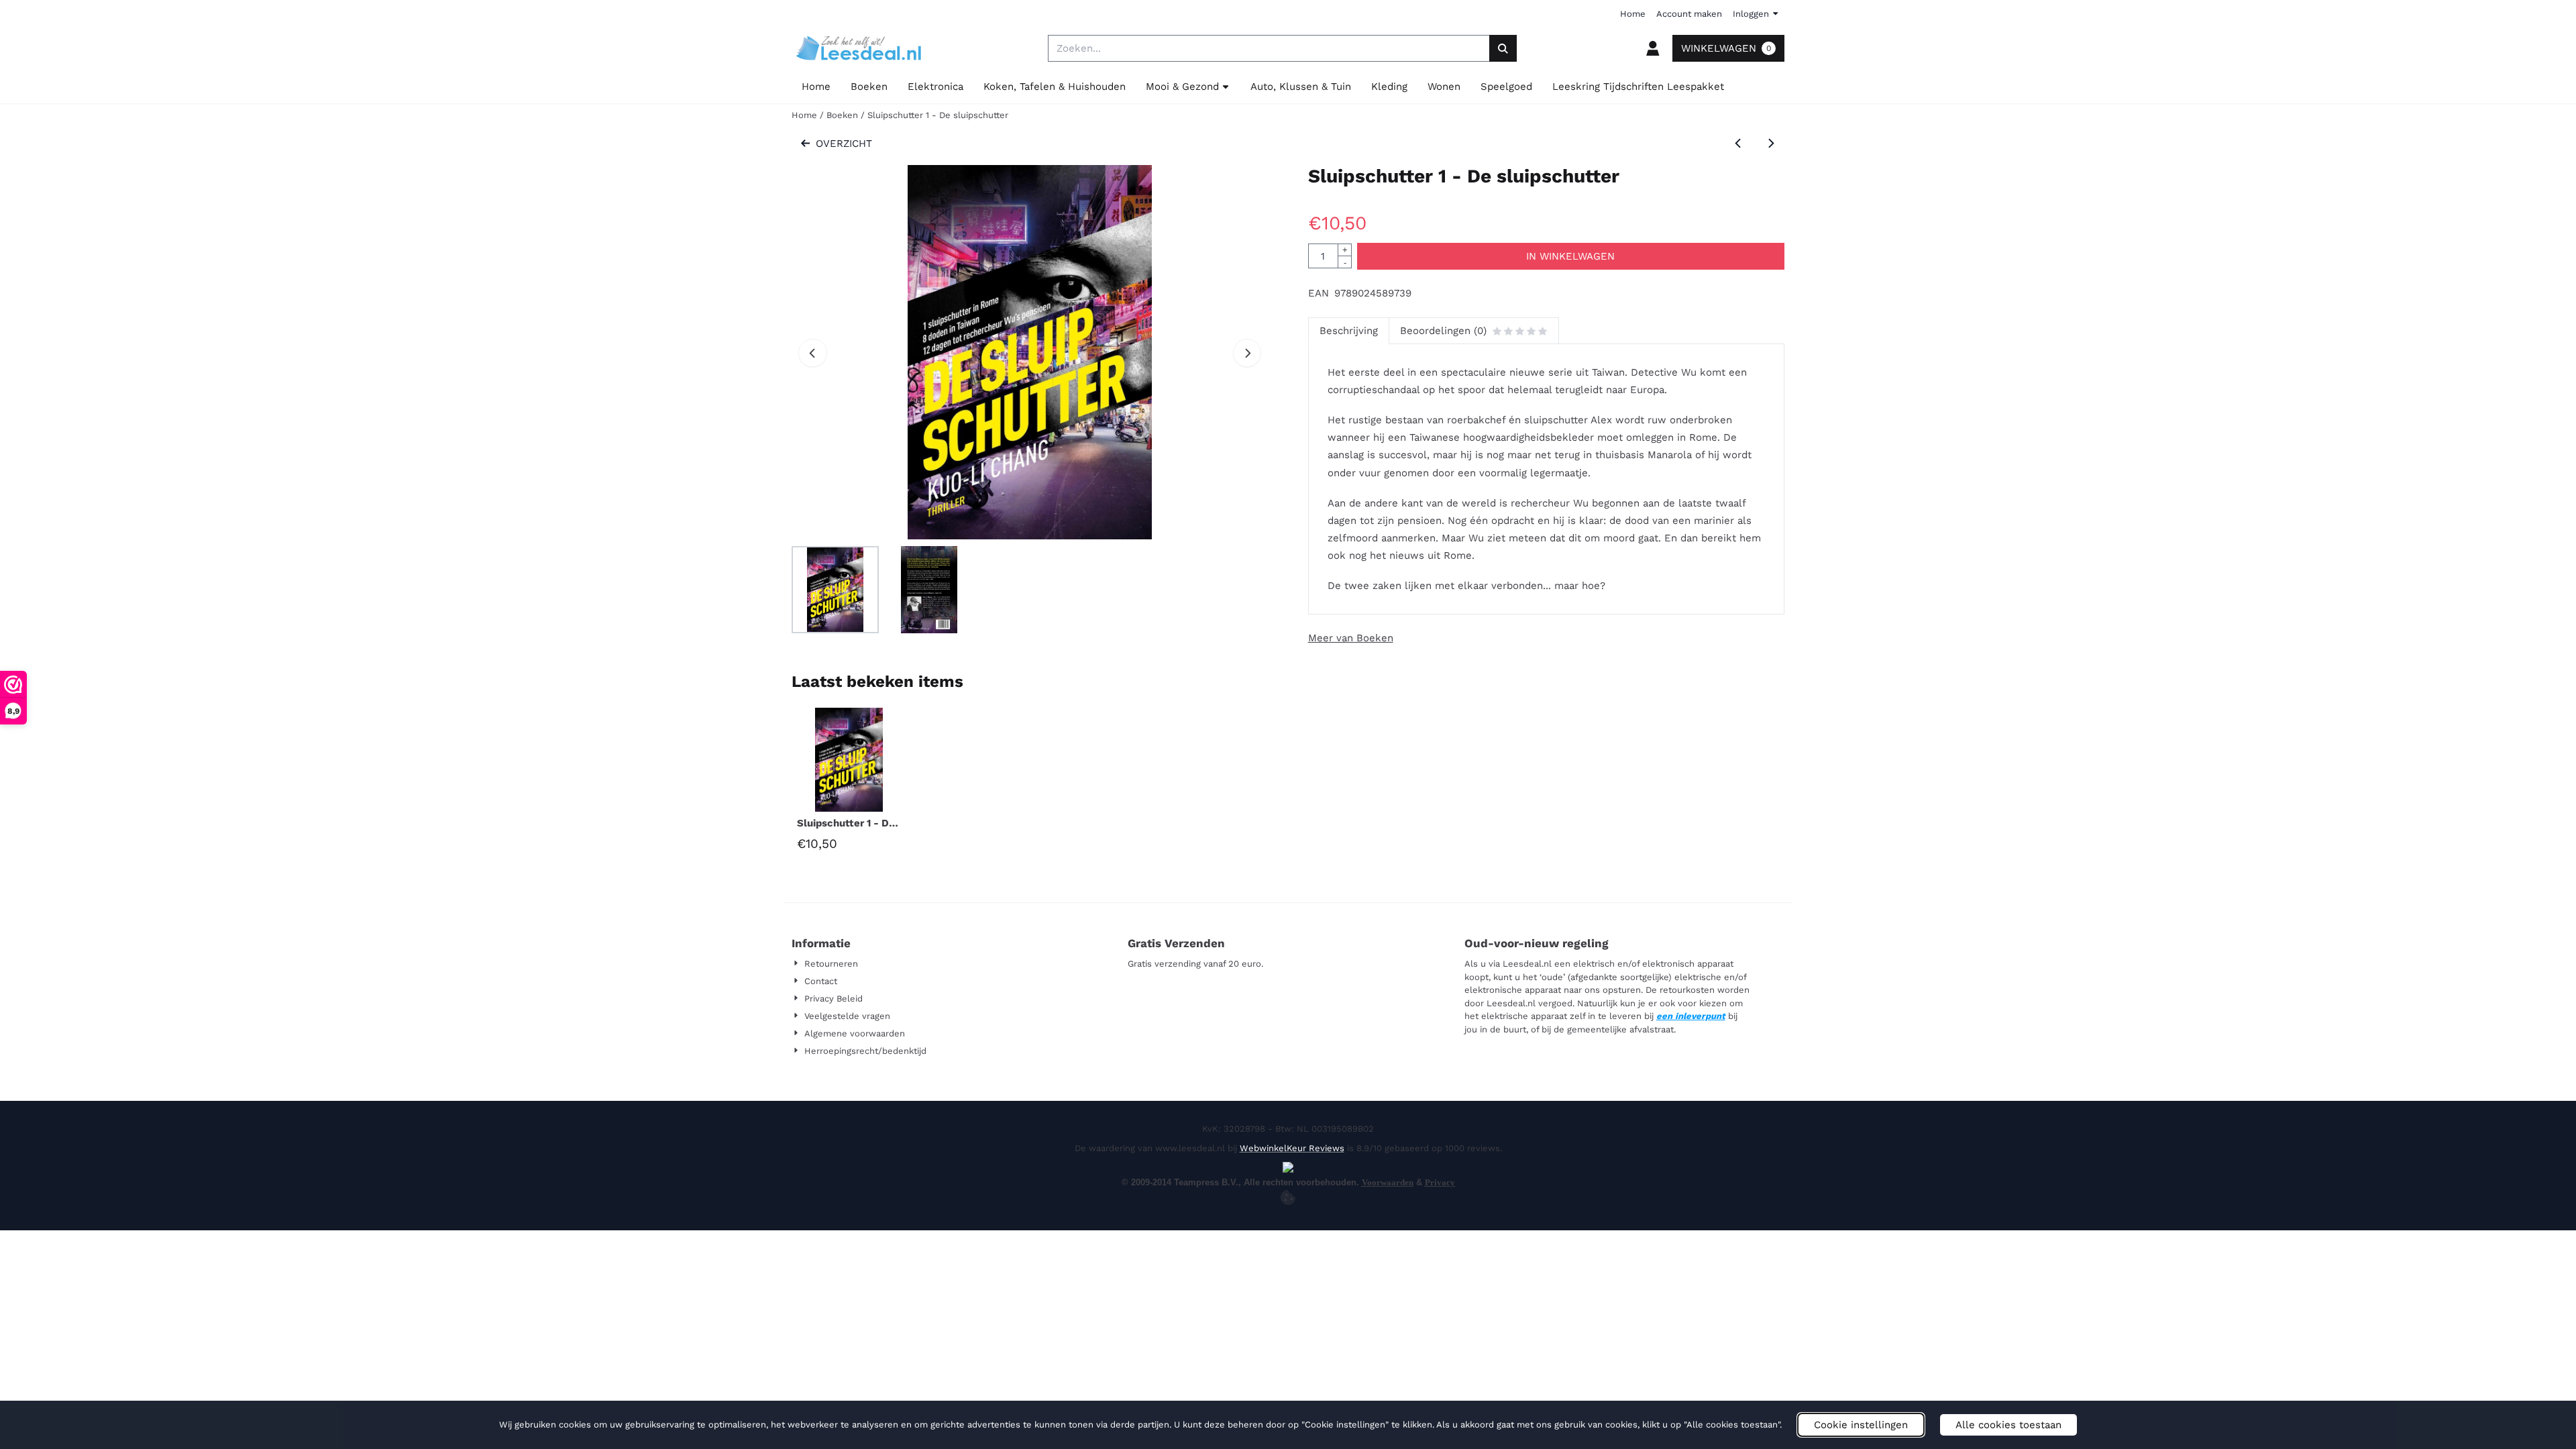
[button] (1653, 48)
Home (1633, 14)
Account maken (1689, 14)
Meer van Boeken (1351, 638)
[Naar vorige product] (1738, 144)
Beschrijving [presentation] (1349, 331)
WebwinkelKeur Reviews (1292, 1148)
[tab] (1348, 331)
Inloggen (1751, 14)
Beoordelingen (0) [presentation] (1443, 331)
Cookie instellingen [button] (1861, 1425)
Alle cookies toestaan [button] (2008, 1425)
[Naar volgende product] (1771, 144)
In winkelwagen (1570, 256)
